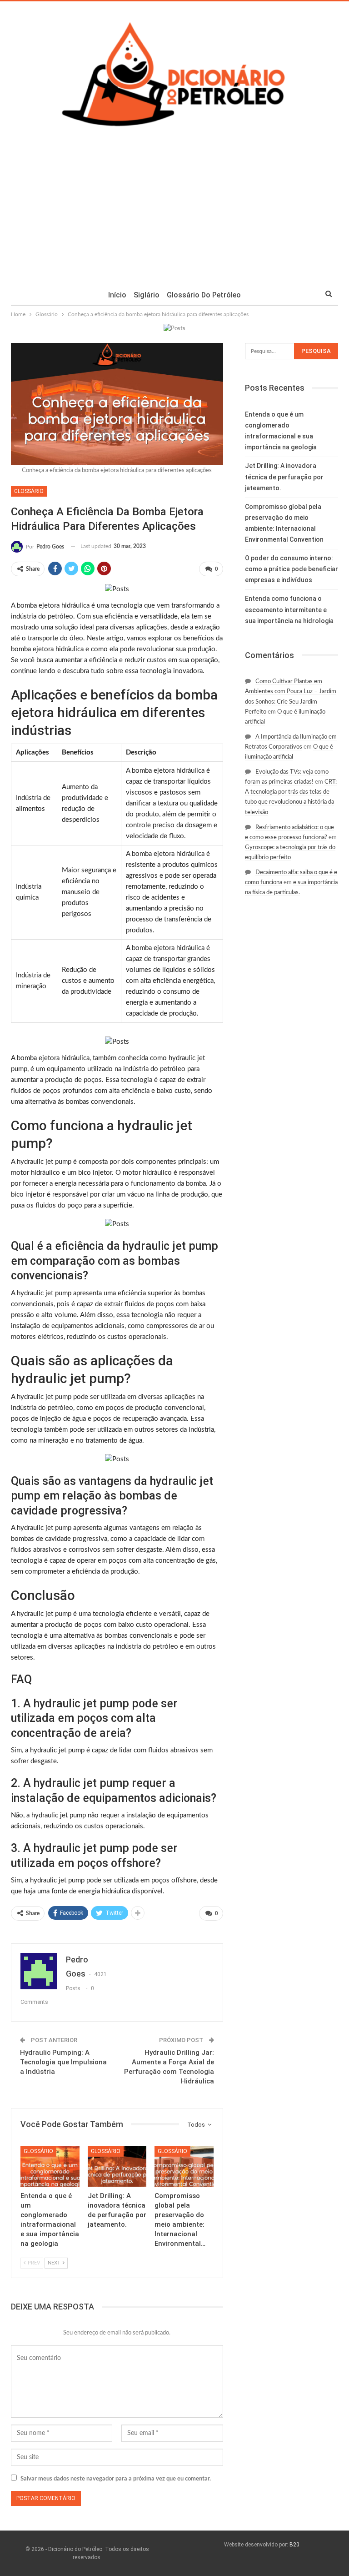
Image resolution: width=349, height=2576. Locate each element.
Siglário (147, 295)
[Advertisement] (174, 216)
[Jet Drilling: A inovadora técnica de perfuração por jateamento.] (117, 2166)
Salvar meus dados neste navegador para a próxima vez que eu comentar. (116, 2479)
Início (117, 295)
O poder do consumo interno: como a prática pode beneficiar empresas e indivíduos (292, 569)
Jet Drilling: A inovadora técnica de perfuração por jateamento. (284, 477)
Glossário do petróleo (204, 295)
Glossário (29, 491)
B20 (294, 2545)
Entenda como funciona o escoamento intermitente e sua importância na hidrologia (289, 609)
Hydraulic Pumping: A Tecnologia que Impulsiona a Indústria (63, 2062)
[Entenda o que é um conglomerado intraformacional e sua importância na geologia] (50, 2166)
